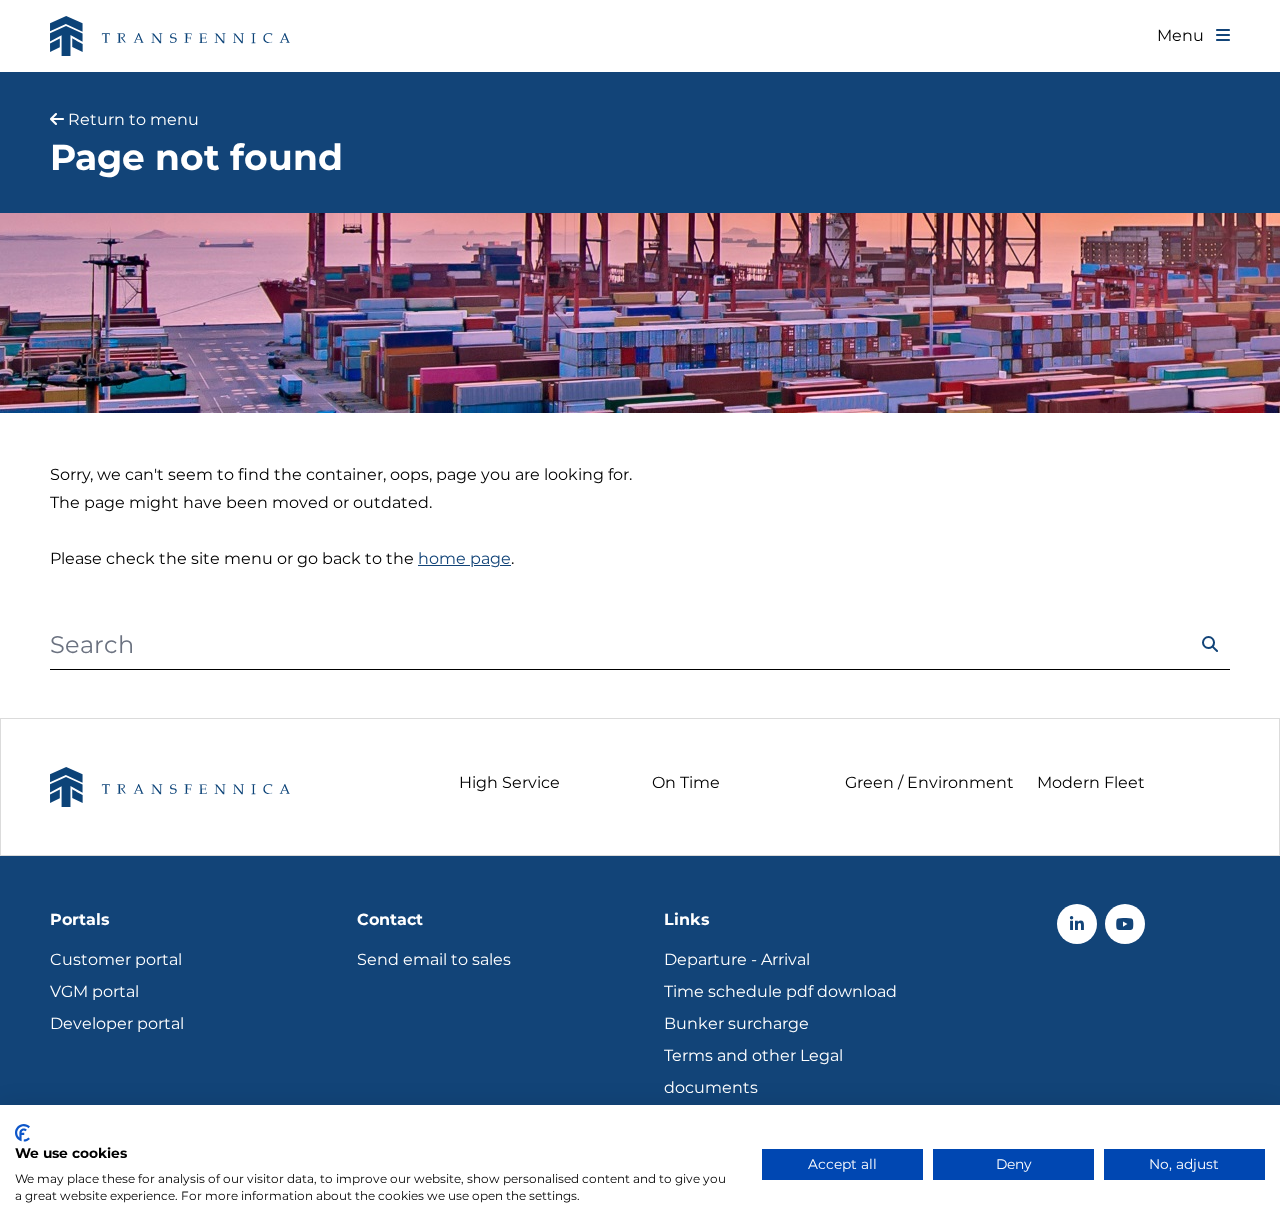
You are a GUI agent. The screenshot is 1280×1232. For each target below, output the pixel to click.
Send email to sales (434, 959)
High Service (509, 782)
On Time (686, 782)
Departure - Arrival (737, 959)
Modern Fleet (1091, 782)
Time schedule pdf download (780, 991)
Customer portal (116, 959)
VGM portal (94, 991)
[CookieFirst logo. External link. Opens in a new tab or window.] (22, 1133)
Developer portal (117, 1023)
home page (464, 558)
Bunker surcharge (736, 1023)
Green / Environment (929, 782)
